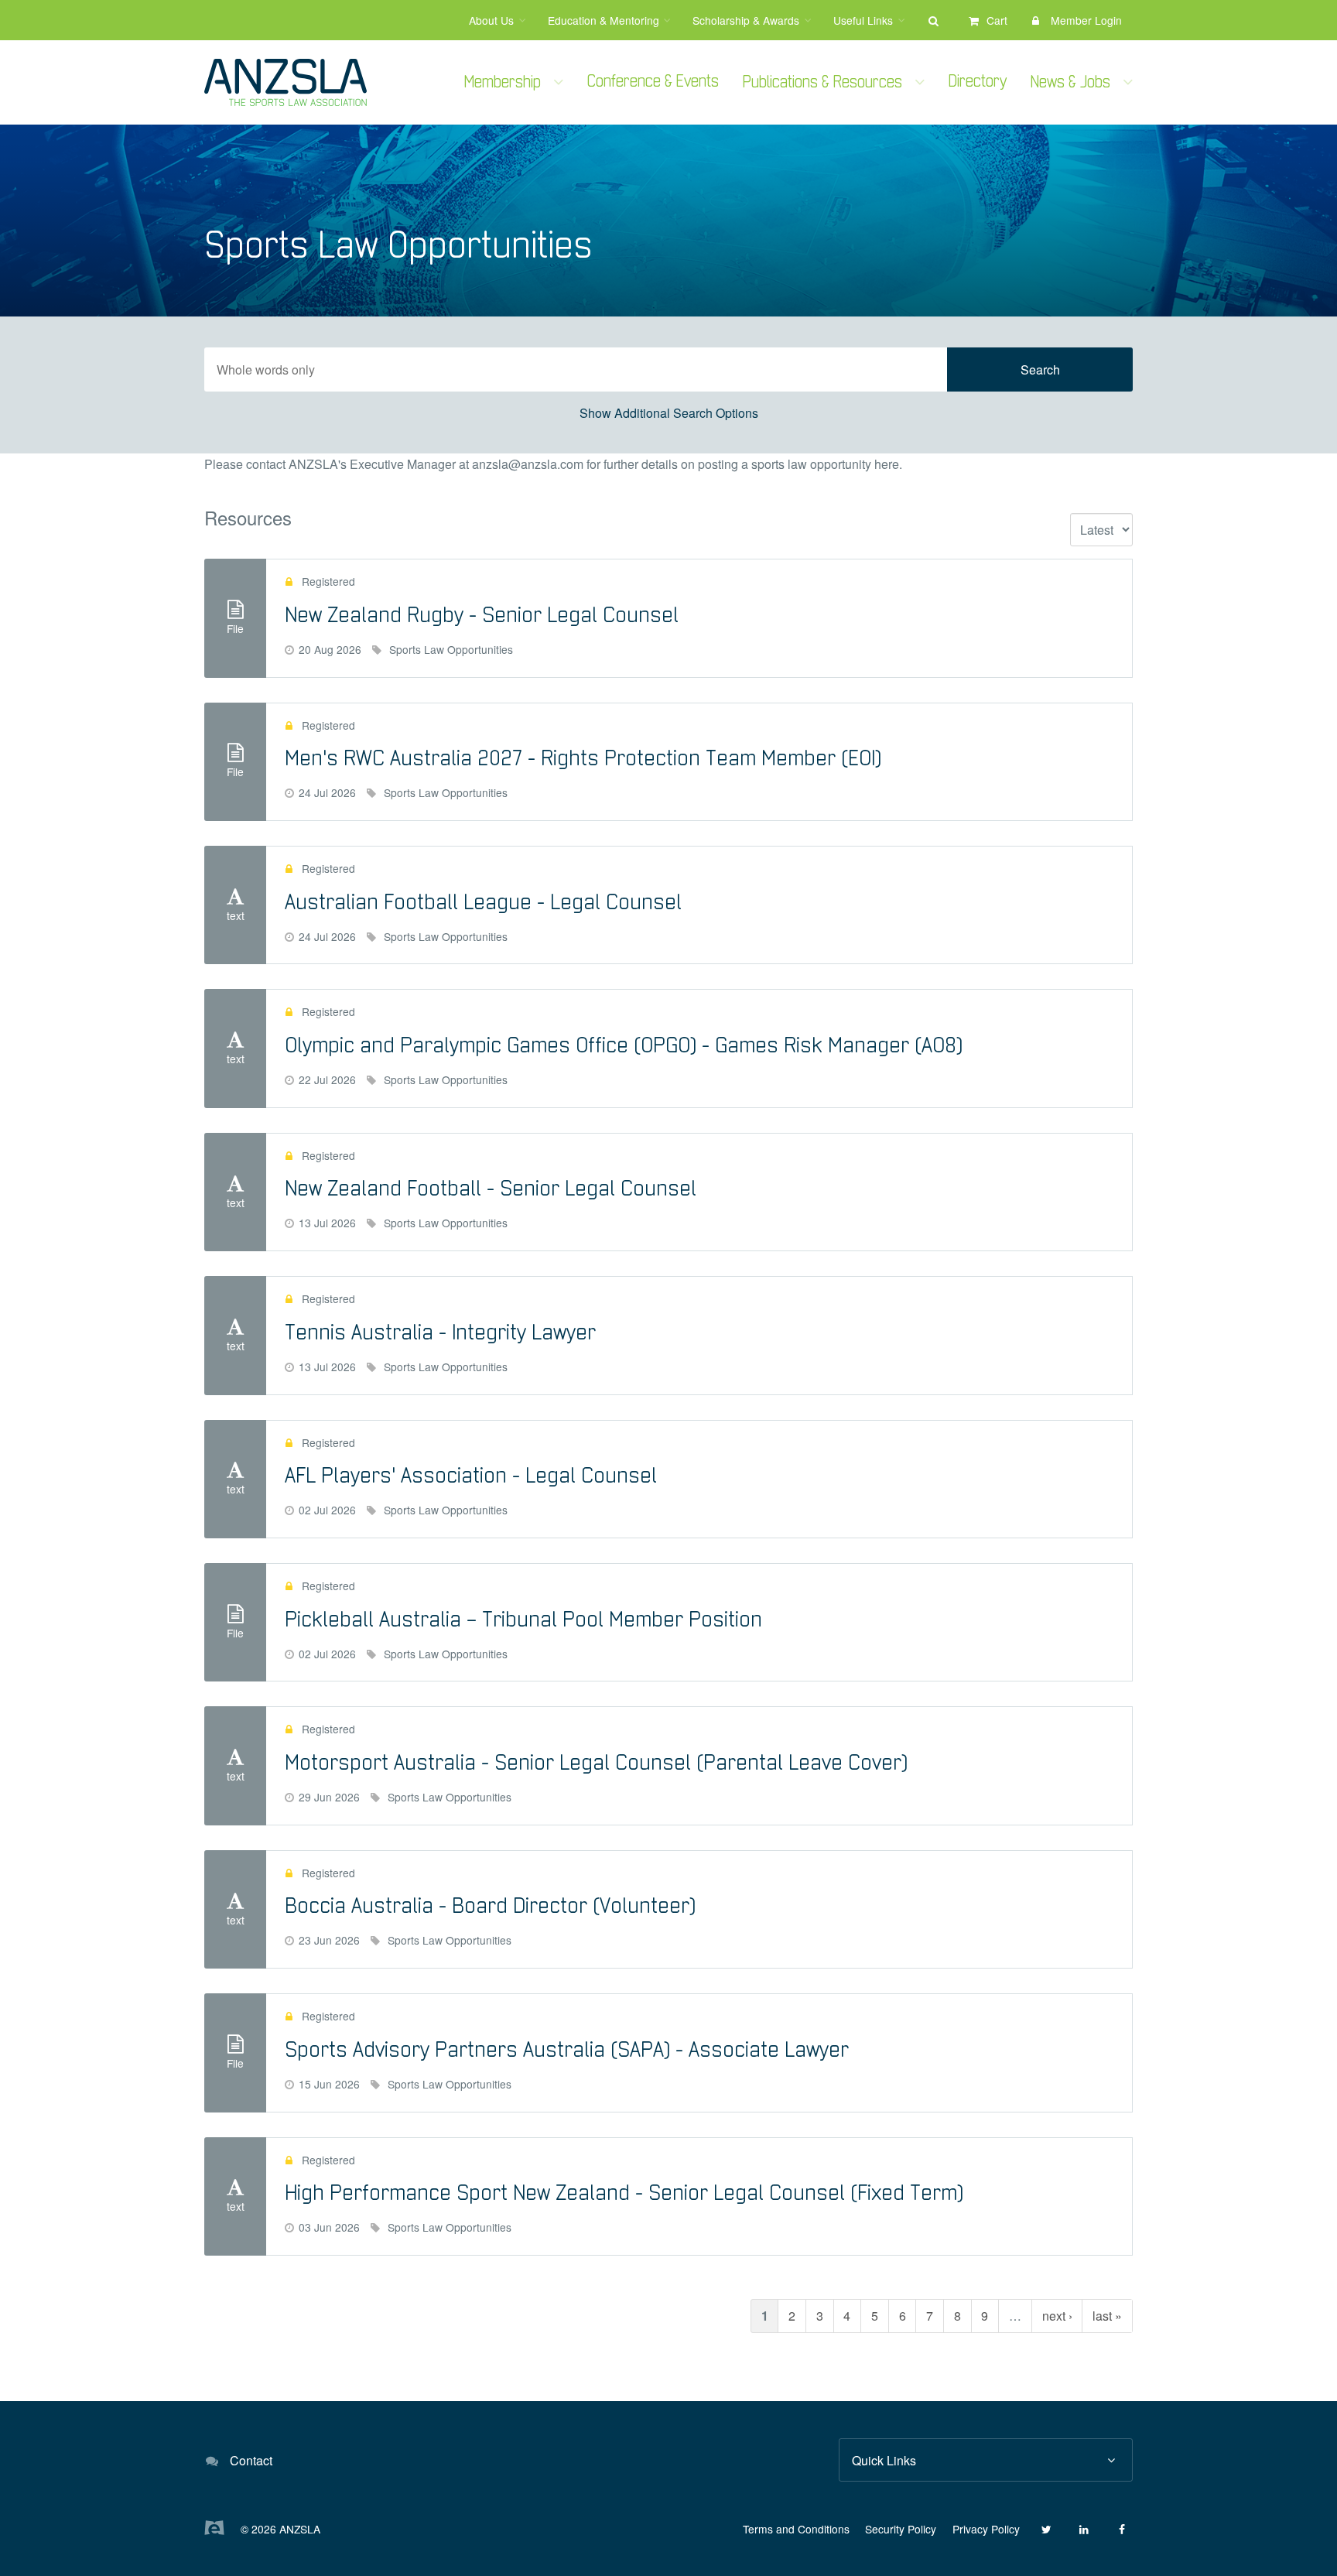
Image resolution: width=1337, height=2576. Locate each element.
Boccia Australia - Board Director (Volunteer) (490, 1906)
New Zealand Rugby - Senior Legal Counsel (482, 616)
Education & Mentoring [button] (604, 20)
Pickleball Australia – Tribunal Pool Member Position (523, 1620)
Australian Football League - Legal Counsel (483, 903)
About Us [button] (491, 20)
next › (1057, 2316)
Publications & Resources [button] (822, 82)
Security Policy (901, 2529)
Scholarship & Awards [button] (746, 20)
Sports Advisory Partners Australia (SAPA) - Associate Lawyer (567, 2050)
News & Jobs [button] (1070, 82)
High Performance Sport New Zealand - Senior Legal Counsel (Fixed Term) (624, 2193)
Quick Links (884, 2460)
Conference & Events (653, 82)
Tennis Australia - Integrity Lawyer (440, 1333)
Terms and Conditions (796, 2529)
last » (1107, 2316)
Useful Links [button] (863, 20)
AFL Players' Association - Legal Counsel (471, 1476)
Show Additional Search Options (669, 413)
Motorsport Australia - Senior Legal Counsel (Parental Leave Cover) (596, 1763)
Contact (251, 2460)
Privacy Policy (986, 2529)
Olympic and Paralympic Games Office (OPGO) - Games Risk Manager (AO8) (624, 1046)
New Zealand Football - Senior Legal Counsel (491, 1189)
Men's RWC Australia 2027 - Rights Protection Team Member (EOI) (583, 759)
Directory (978, 82)
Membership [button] (503, 82)
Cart (997, 20)
